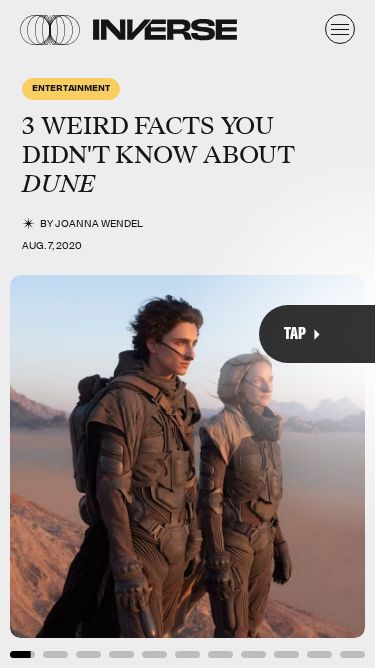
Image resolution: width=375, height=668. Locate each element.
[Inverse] (165, 29)
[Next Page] (249, 334)
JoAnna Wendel (99, 223)
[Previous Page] (62, 334)
